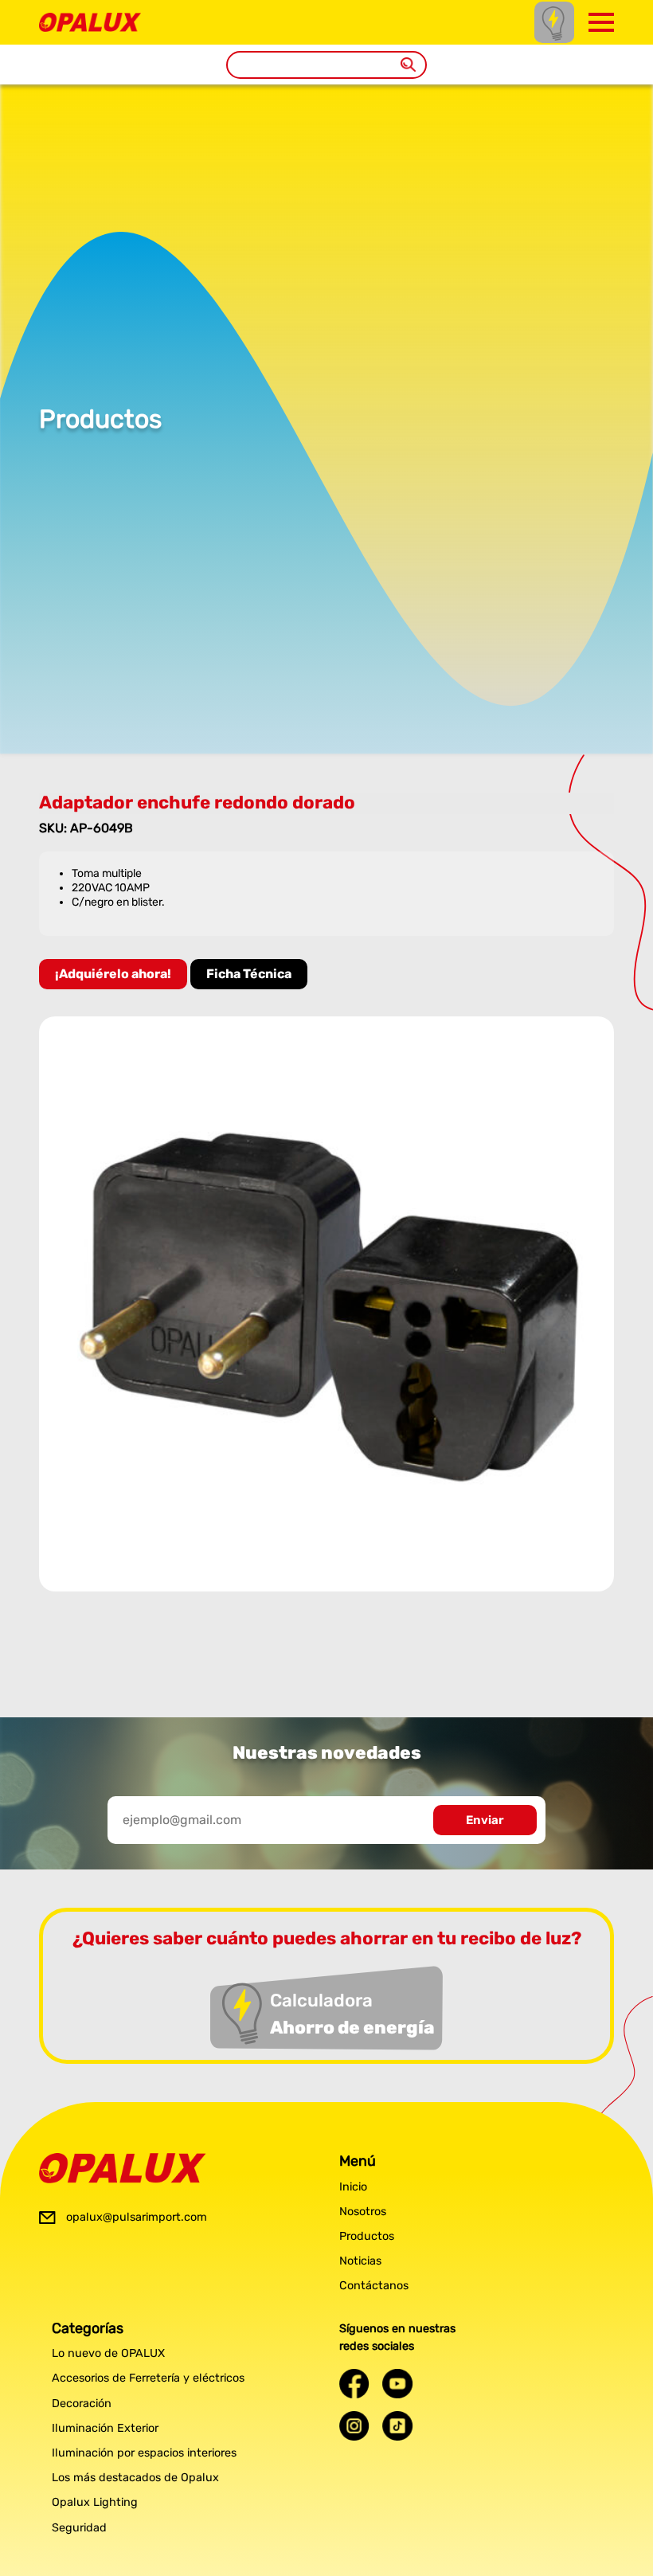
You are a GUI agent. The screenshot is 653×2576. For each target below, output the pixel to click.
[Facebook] (354, 2384)
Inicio (353, 2187)
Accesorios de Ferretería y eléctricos (148, 2378)
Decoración (82, 2404)
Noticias (360, 2261)
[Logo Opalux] (123, 2168)
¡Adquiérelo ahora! (113, 974)
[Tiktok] (397, 2426)
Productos (367, 2236)
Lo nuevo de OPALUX (108, 2353)
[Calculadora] (554, 22)
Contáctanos (374, 2286)
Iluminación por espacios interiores (144, 2453)
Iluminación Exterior (105, 2428)
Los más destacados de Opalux (135, 2478)
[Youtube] (397, 2384)
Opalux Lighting (95, 2502)
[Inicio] (90, 20)
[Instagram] (354, 2426)
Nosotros (363, 2212)
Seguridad (79, 2528)
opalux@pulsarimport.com (137, 2217)
